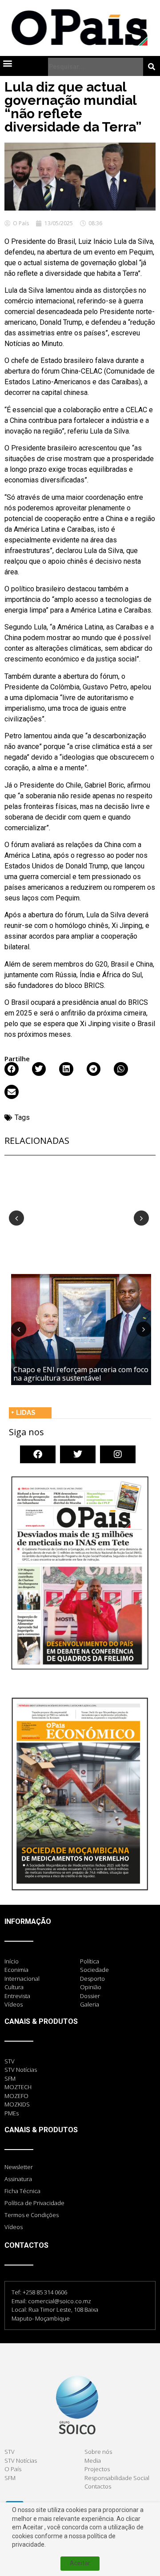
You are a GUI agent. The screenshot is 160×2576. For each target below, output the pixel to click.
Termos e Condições (32, 2215)
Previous (16, 1218)
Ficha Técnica (22, 2191)
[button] (7, 63)
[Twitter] (78, 1454)
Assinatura (18, 2179)
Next (141, 1218)
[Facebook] (38, 1454)
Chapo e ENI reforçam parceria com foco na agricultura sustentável (81, 1374)
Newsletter (19, 2167)
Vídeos (14, 2227)
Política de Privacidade (34, 2203)
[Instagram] (118, 1454)
